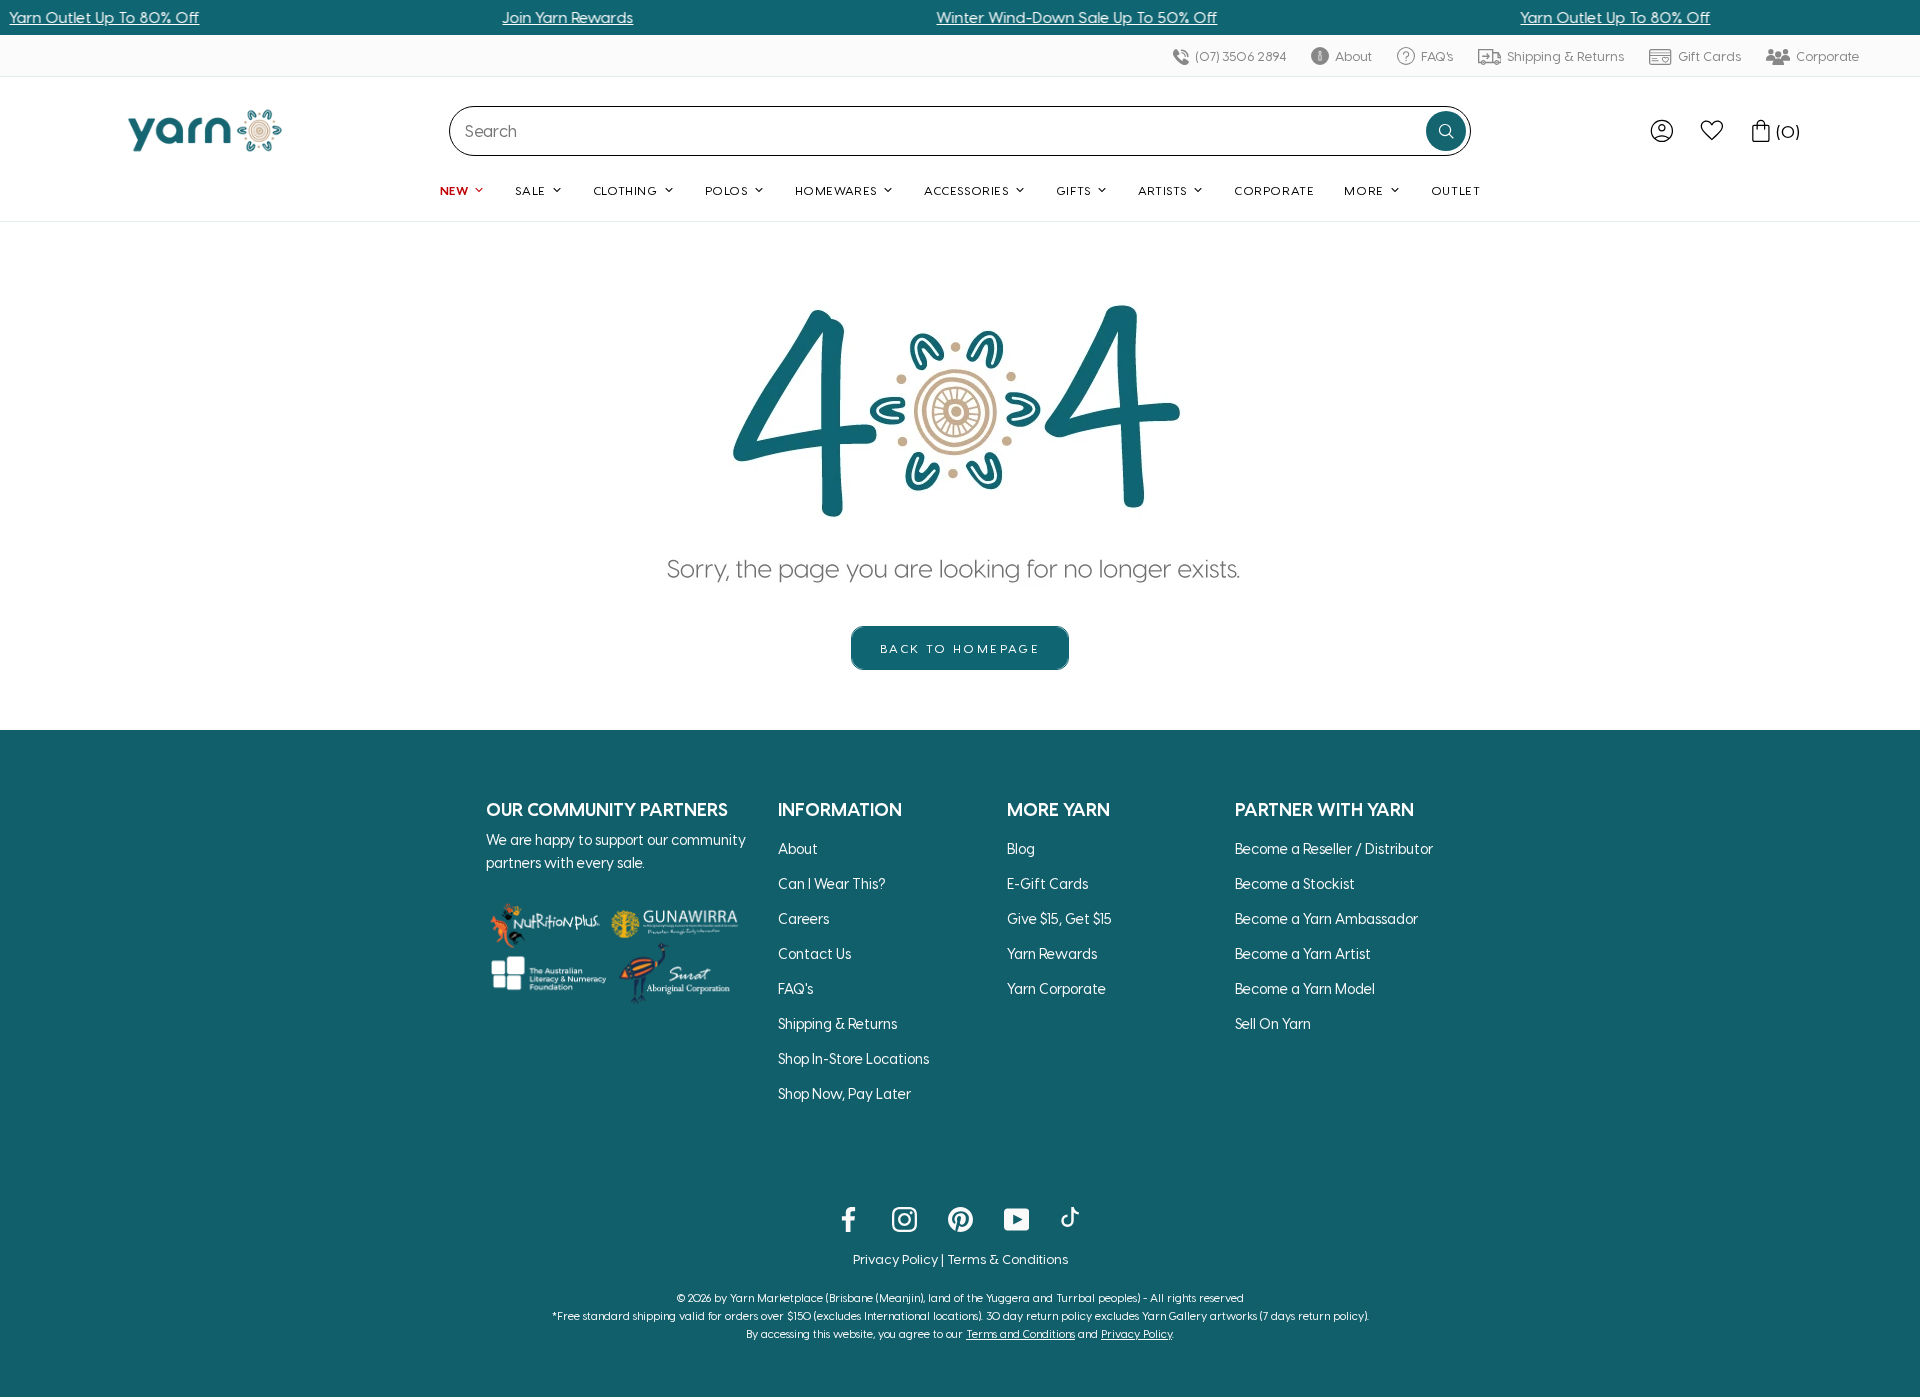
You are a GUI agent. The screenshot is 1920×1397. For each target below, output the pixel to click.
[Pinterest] (960, 1218)
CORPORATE (1274, 190)
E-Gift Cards (1047, 883)
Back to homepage (960, 648)
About (1352, 55)
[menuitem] (1662, 131)
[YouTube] (1016, 1218)
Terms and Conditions (1020, 1333)
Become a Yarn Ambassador (1326, 918)
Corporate (1826, 55)
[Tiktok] (1072, 1218)
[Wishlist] (1712, 131)
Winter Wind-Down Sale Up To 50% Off (1050, 17)
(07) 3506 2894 (1239, 55)
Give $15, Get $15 (1059, 918)
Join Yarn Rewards (541, 17)
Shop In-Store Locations (853, 1058)
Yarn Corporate (1056, 988)
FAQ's (1435, 55)
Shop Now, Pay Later (844, 1093)
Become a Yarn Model (1305, 988)
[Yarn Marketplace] (205, 130)
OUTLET (1456, 190)
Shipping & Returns (1564, 55)
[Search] (1446, 131)
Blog (1021, 848)
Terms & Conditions (1007, 1258)
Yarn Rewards (1052, 953)
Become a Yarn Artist (1303, 953)
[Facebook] (848, 1218)
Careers (803, 918)
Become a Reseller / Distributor (1334, 848)
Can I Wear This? (832, 883)
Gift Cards (1708, 55)
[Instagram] (904, 1218)
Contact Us (814, 953)
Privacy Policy (895, 1258)
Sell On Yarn (1273, 1023)
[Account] (1662, 131)
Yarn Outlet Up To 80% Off (1589, 17)
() (1788, 131)
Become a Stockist (1295, 883)
